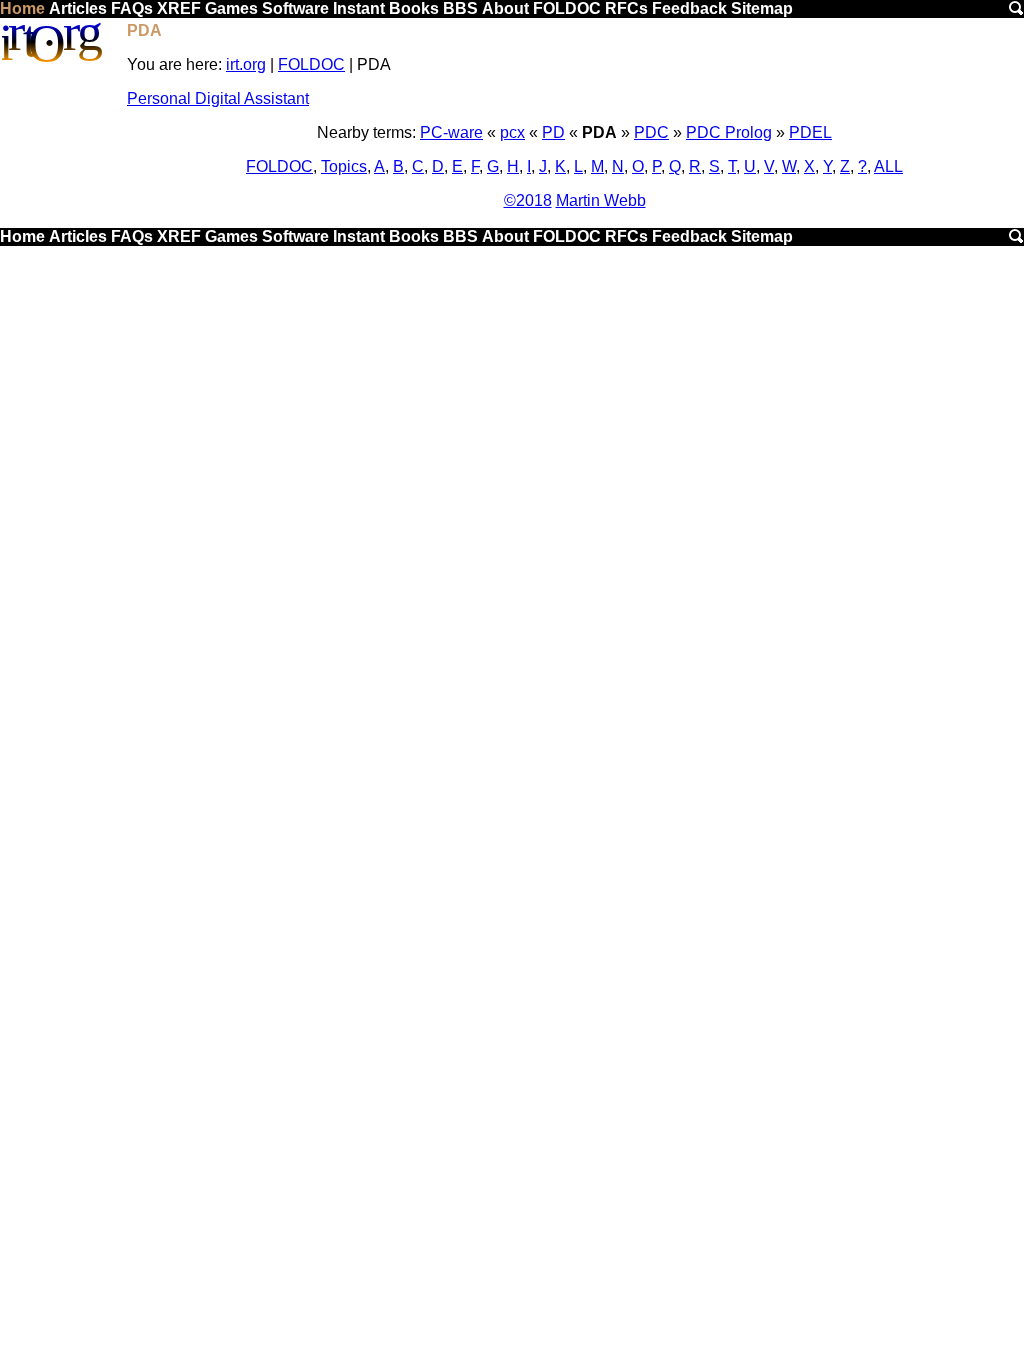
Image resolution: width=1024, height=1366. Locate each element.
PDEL (810, 132)
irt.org (246, 64)
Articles (78, 8)
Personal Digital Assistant (218, 98)
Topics (344, 166)
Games (231, 8)
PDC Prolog (729, 132)
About (505, 8)
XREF (179, 8)
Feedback (689, 8)
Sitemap (762, 8)
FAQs (132, 8)
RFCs (626, 8)
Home (22, 8)
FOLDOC (567, 8)
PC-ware (451, 132)
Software (295, 8)
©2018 (528, 200)
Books (414, 8)
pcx (512, 132)
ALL (888, 166)
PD (553, 132)
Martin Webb (601, 200)
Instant (359, 8)
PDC (651, 132)
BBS (460, 8)
